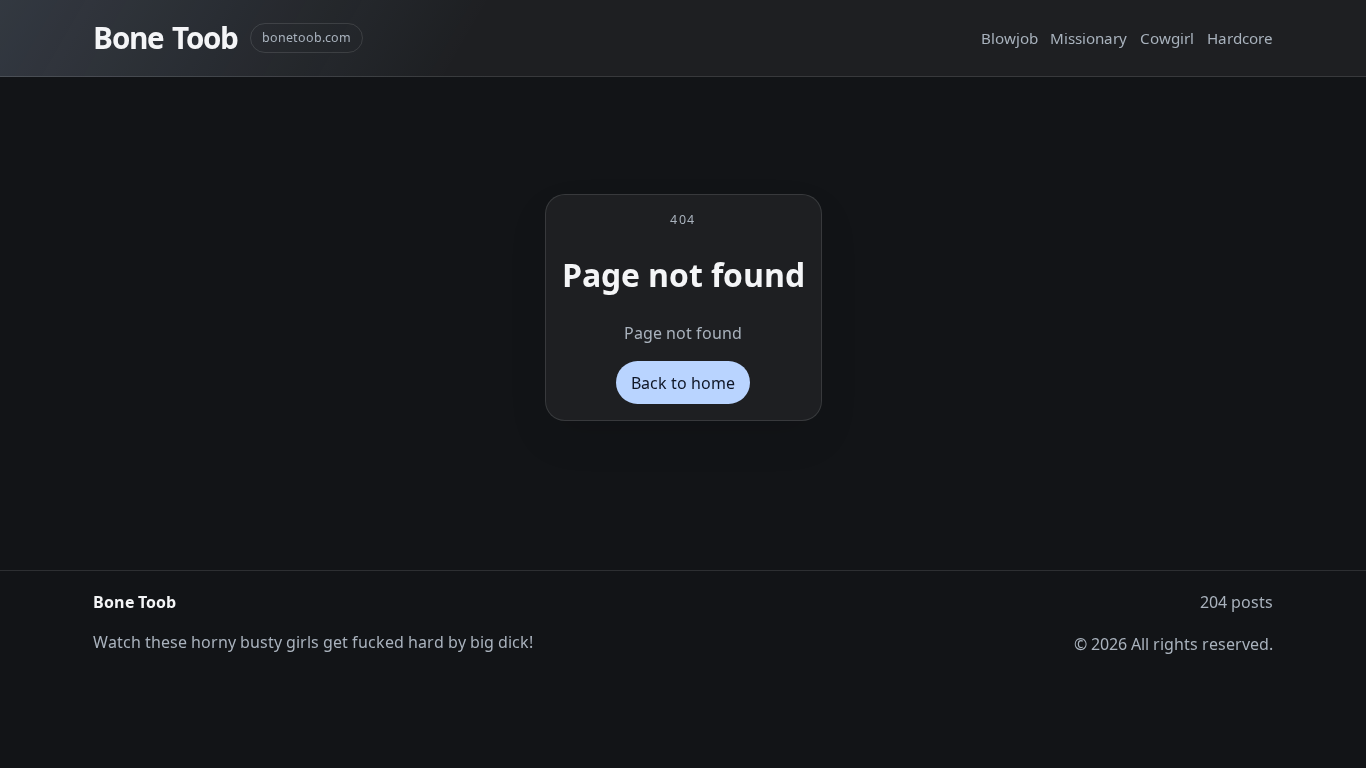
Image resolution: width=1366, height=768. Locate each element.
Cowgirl (1167, 38)
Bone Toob (165, 37)
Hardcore (1240, 38)
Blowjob (1009, 38)
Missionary (1088, 38)
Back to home (683, 383)
